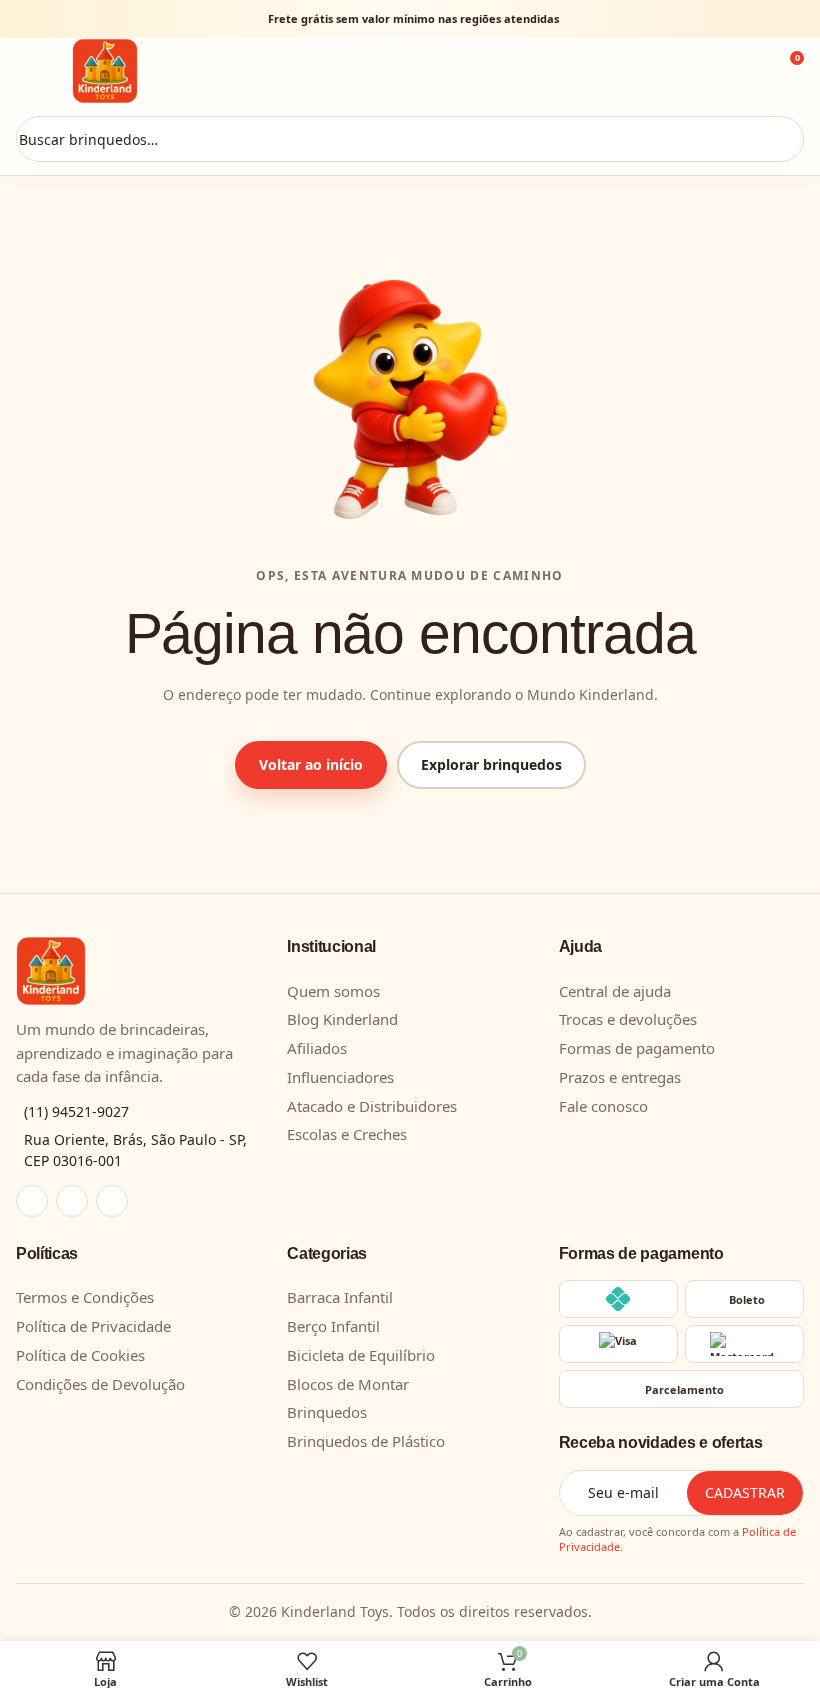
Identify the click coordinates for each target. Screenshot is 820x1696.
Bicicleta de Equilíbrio (361, 1355)
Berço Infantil (333, 1326)
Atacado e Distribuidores (372, 1106)
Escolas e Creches (347, 1134)
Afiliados (317, 1048)
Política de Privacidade (93, 1326)
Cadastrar (745, 1492)
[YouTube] (112, 1201)
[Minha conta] (730, 71)
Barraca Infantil (340, 1297)
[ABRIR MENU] (38, 71)
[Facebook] (72, 1201)
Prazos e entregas (620, 1077)
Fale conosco (603, 1106)
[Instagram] (32, 1201)
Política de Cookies (80, 1355)
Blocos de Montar (348, 1384)
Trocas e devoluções (628, 1019)
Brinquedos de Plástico (366, 1441)
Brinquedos (327, 1412)
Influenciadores (340, 1077)
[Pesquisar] (779, 139)
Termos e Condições (85, 1297)
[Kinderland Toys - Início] (384, 71)
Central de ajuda (615, 991)
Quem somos (333, 991)
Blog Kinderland (342, 1019)
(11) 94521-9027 (76, 1111)
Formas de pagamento (637, 1048)
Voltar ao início (311, 764)
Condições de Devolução (100, 1384)
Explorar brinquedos (491, 764)
